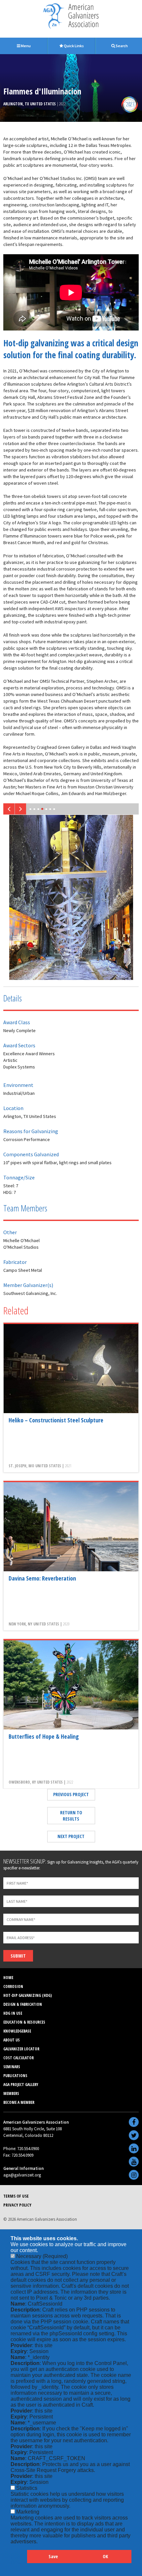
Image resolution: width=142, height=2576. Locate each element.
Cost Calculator (18, 2058)
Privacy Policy (17, 2205)
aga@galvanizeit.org (22, 2175)
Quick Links (73, 46)
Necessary (42, 2256)
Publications (15, 2076)
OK (105, 2556)
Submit (18, 1956)
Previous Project (71, 1794)
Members (11, 2093)
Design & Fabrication (23, 2004)
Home (8, 1978)
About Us (12, 2040)
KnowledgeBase (17, 2031)
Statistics (27, 2488)
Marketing (28, 2512)
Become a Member (19, 2102)
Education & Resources (24, 2022)
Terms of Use (16, 2196)
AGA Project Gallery (21, 2085)
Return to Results (71, 1816)
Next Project (71, 1836)
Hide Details (19, 2560)
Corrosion (13, 1986)
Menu (25, 46)
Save (53, 2556)
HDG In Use (13, 2013)
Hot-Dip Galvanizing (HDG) (28, 1995)
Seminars (12, 2067)
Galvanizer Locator (21, 2049)
